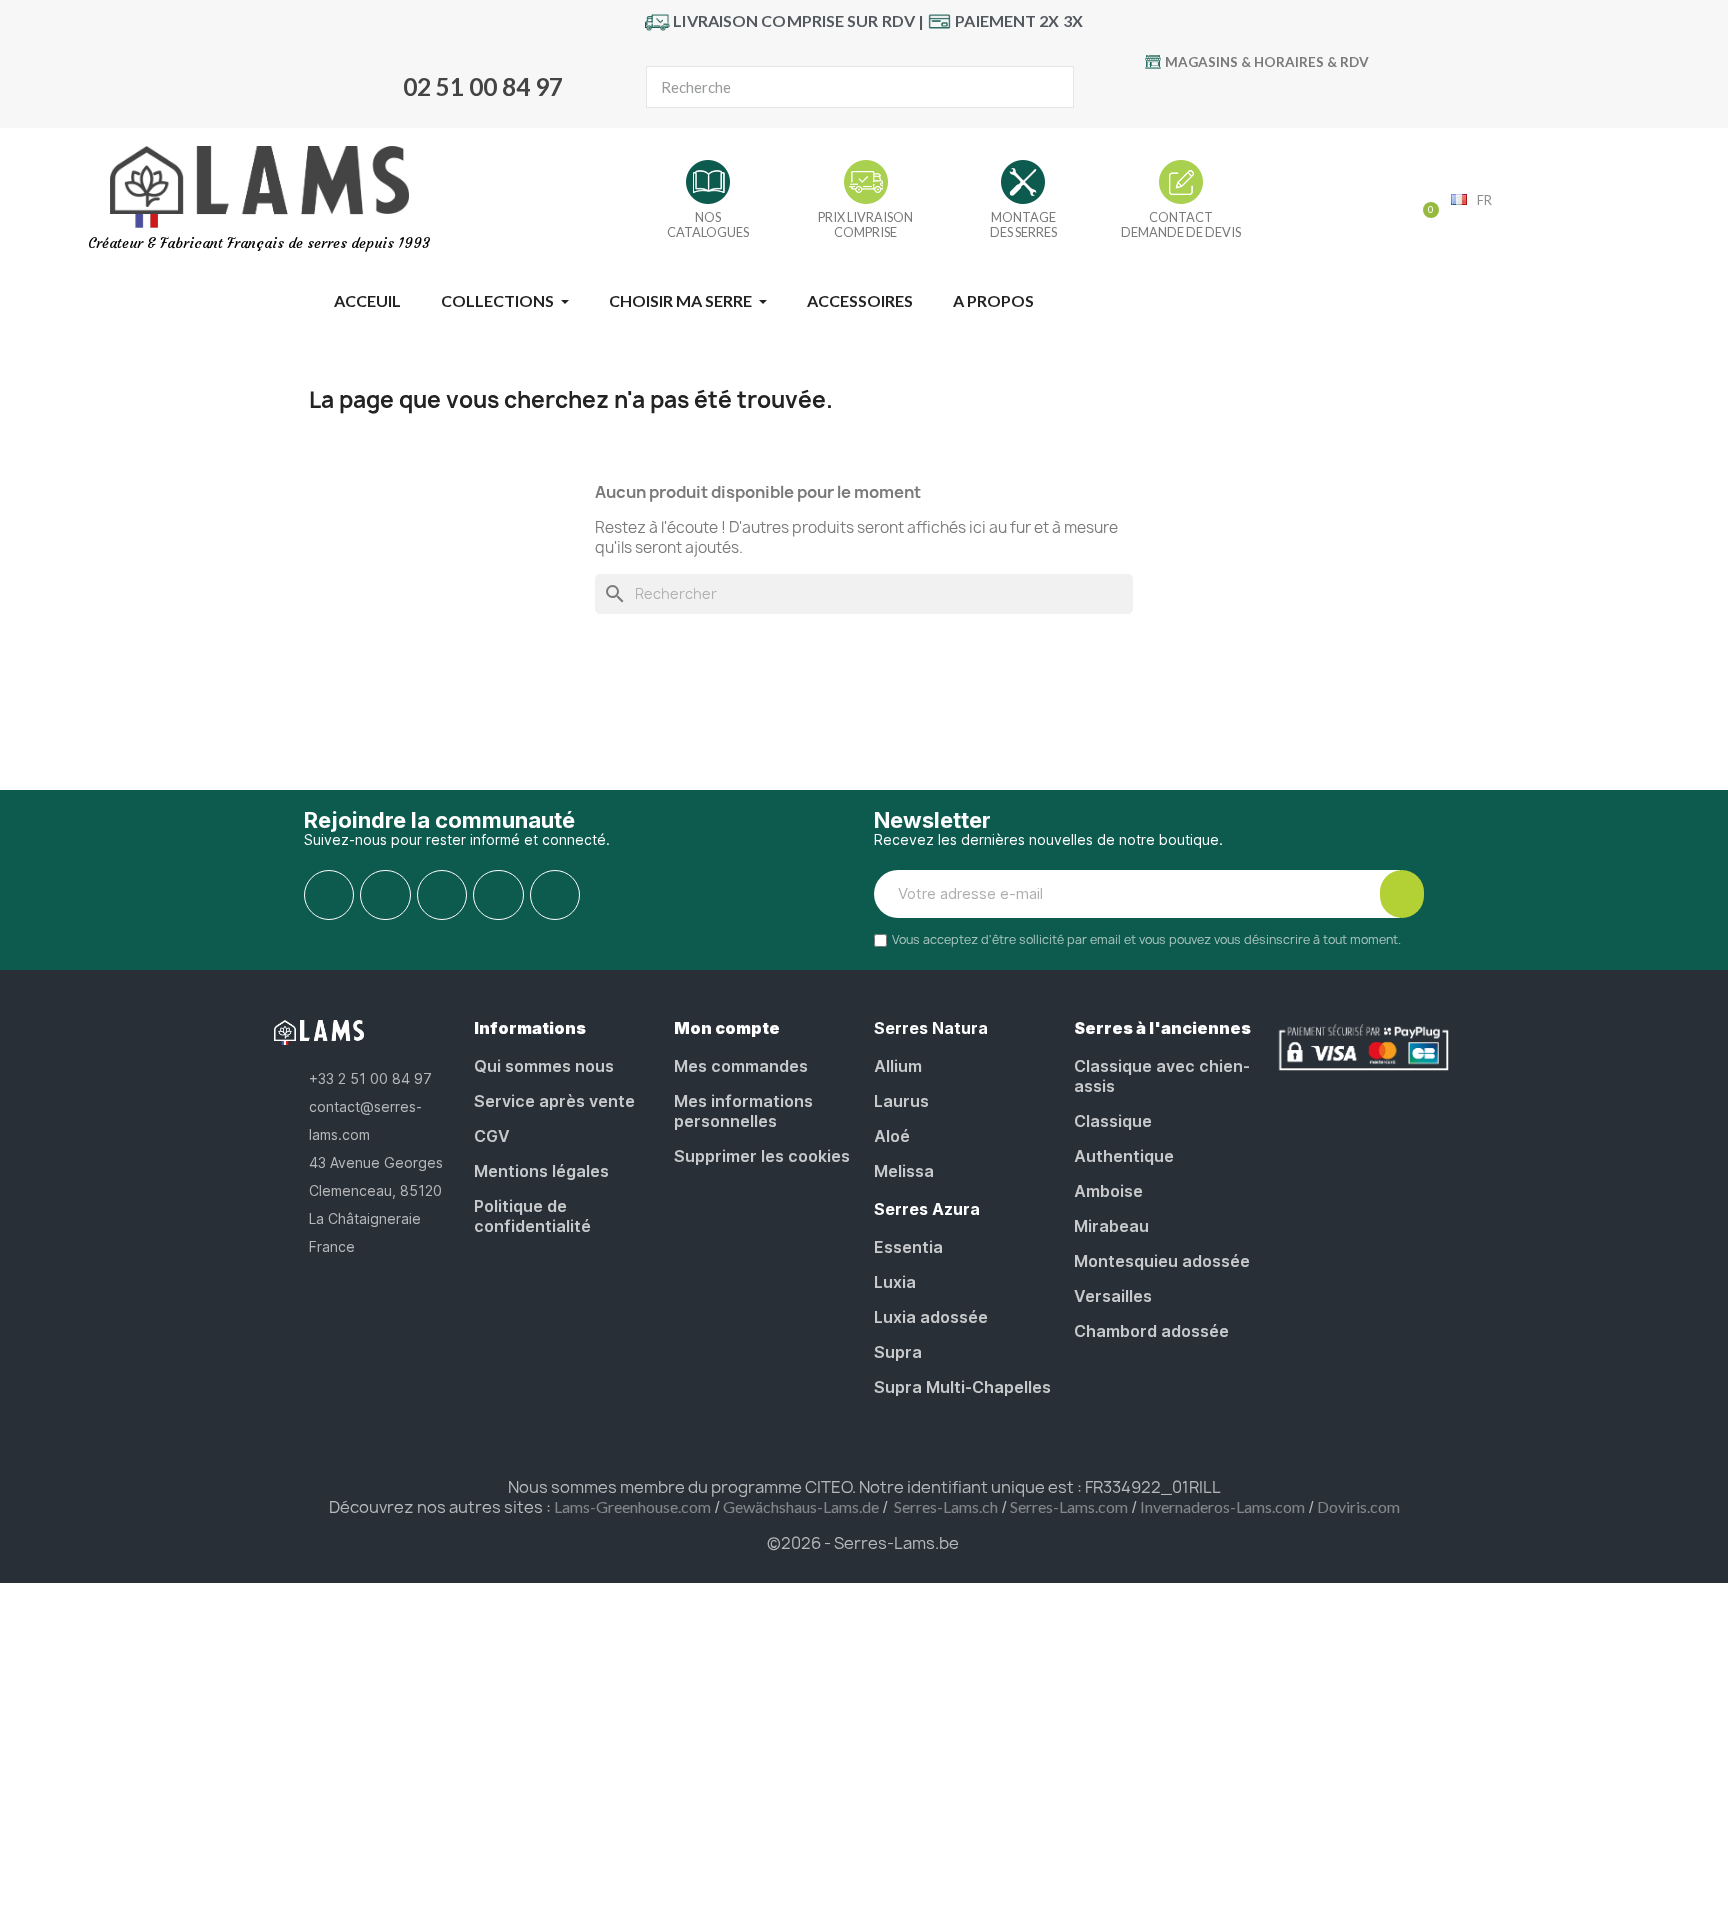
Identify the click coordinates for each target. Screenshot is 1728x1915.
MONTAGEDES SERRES (1023, 224)
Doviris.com (1358, 1506)
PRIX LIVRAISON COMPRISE (865, 224)
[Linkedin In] (555, 895)
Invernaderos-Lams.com (1222, 1506)
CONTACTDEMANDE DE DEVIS (1181, 224)
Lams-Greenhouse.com (632, 1506)
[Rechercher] (1052, 87)
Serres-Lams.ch (946, 1506)
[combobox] (826, 87)
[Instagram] (1317, 96)
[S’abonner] (1402, 894)
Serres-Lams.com (1069, 1506)
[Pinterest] (1276, 96)
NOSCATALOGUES (708, 224)
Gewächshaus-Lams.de (801, 1506)
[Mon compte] (1391, 202)
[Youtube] (1235, 96)
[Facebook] (1194, 96)
